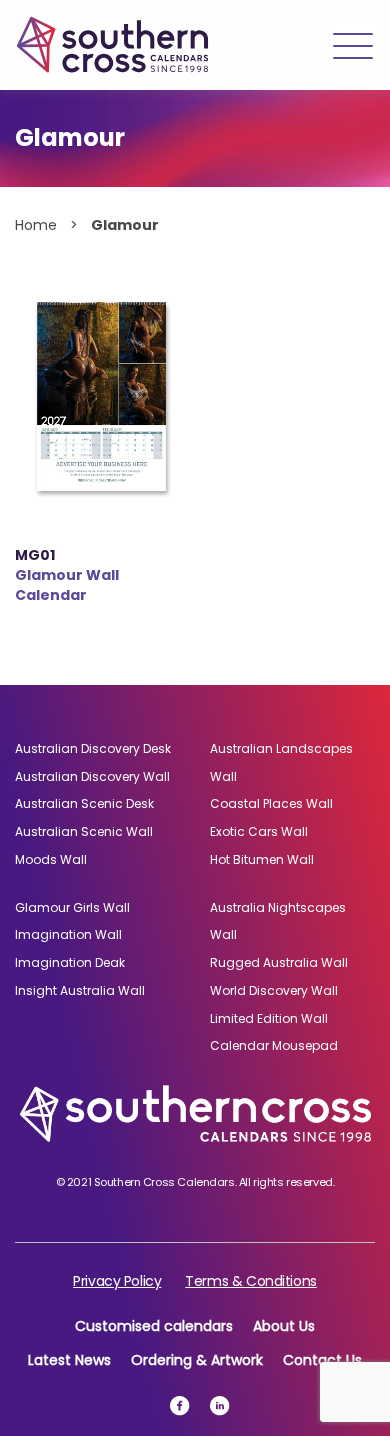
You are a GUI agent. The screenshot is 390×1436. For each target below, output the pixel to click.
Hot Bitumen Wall (262, 859)
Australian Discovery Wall (92, 776)
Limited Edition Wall (269, 1018)
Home (36, 225)
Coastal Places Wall (271, 803)
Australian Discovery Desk (93, 748)
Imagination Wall (68, 934)
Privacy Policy (117, 1281)
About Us (284, 1326)
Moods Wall (51, 859)
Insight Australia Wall (80, 990)
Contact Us (322, 1360)
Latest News (69, 1360)
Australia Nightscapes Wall (278, 921)
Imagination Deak (70, 962)
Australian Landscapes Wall (281, 762)
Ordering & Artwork (197, 1360)
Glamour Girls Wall (72, 907)
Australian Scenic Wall (84, 831)
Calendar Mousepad (274, 1045)
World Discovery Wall (274, 990)
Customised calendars (154, 1326)
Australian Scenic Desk (84, 803)
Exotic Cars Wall (259, 831)
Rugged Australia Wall (279, 962)
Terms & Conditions (250, 1281)
